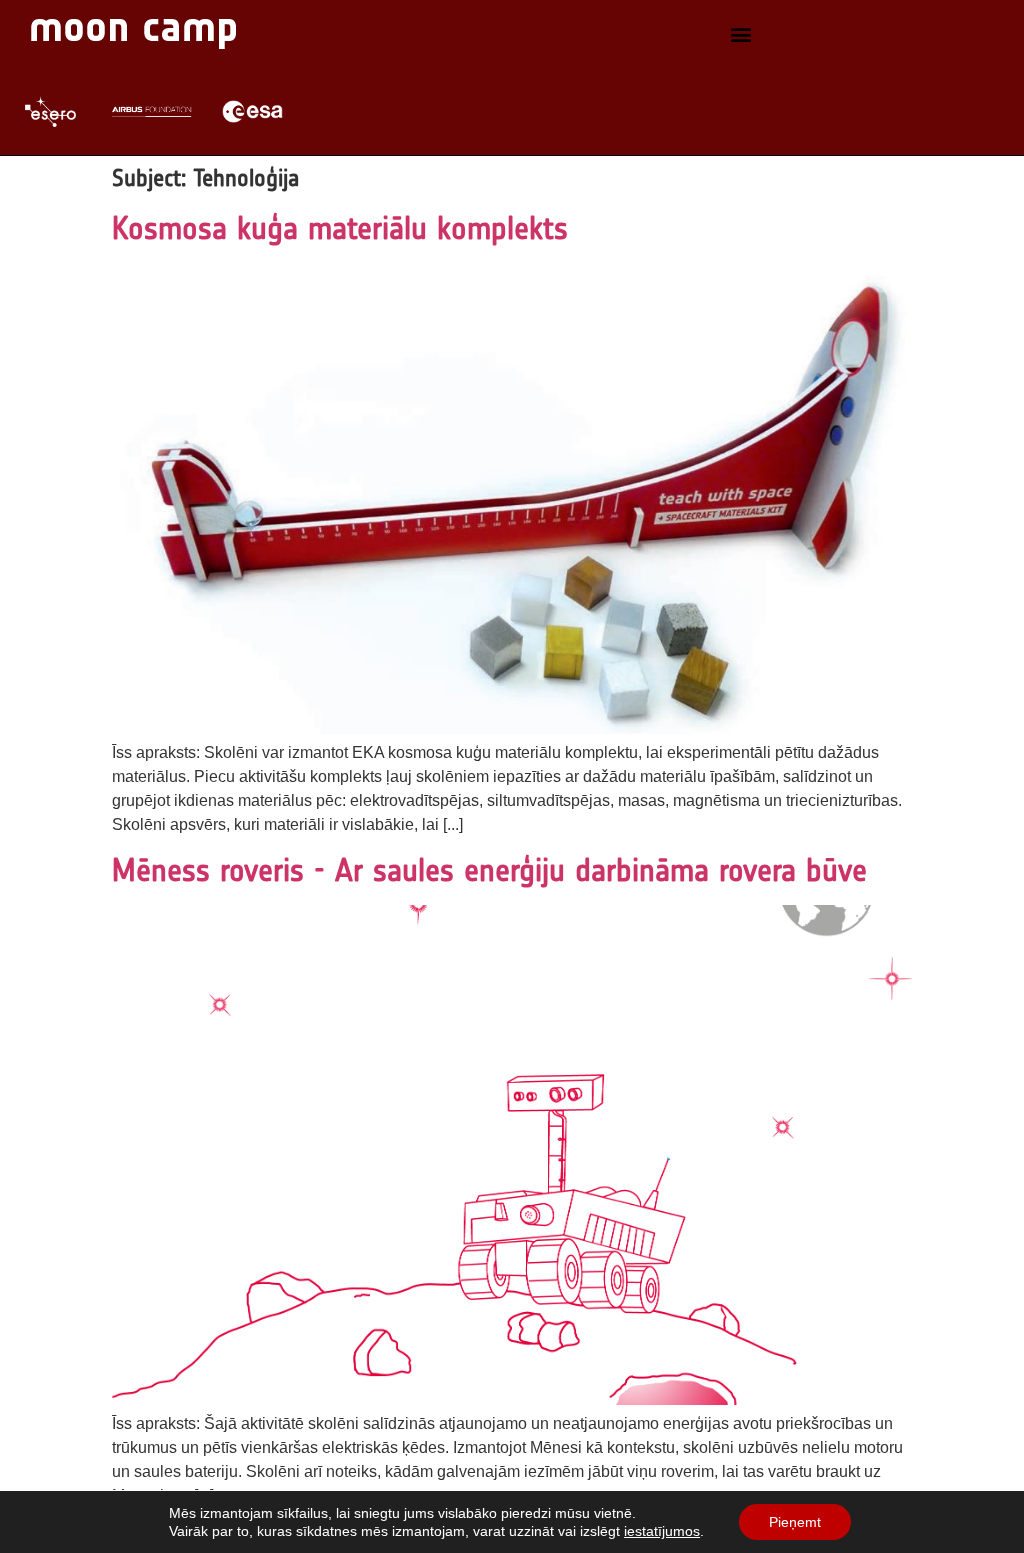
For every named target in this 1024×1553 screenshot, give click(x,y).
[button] (741, 33)
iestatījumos (662, 1531)
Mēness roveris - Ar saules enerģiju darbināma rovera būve (489, 870)
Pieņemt (795, 1522)
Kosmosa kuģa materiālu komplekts (340, 228)
